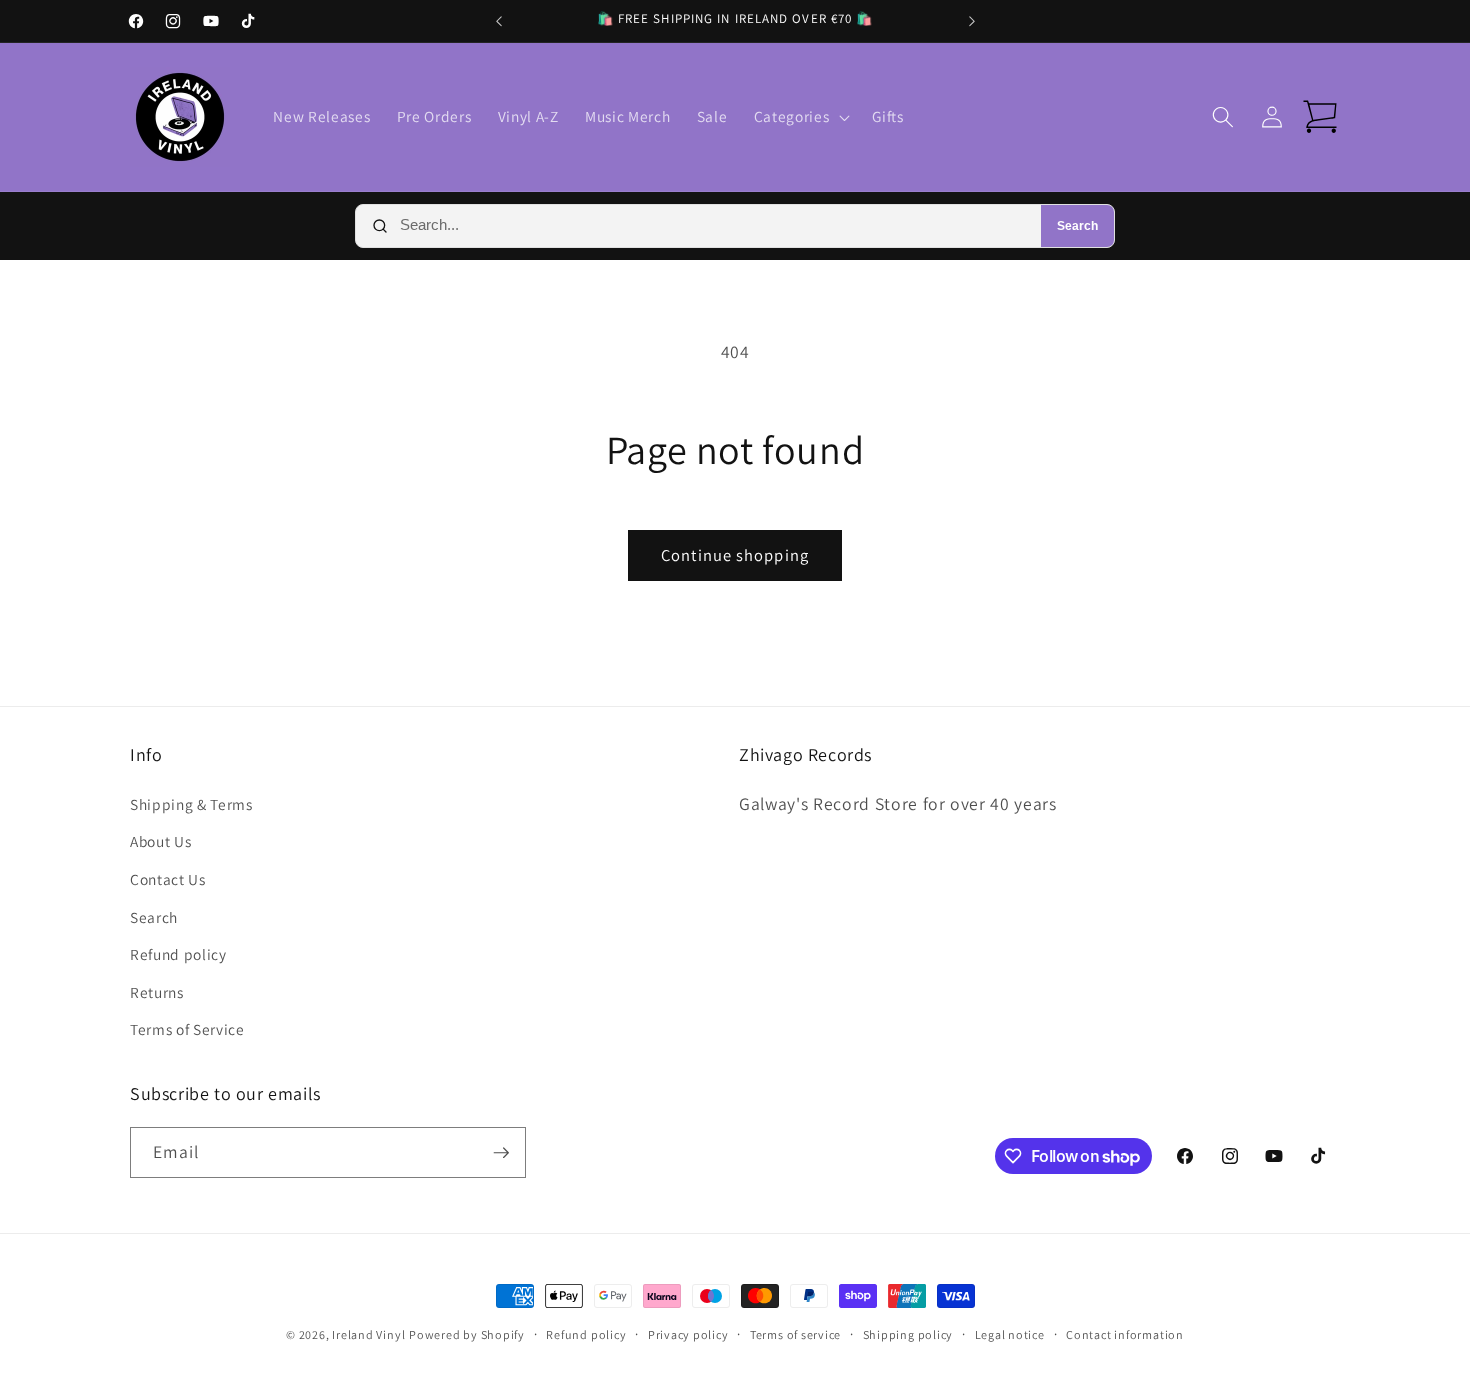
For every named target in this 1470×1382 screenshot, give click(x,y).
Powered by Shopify (467, 1334)
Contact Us (168, 879)
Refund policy (178, 954)
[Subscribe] (501, 1153)
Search (1077, 226)
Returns (157, 992)
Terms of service (795, 1334)
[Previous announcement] (499, 21)
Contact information (1125, 1334)
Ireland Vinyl (368, 1334)
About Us (160, 841)
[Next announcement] (972, 21)
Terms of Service (187, 1029)
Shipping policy (908, 1334)
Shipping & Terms (191, 804)
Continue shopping (735, 555)
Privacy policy (688, 1334)
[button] (800, 117)
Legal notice (1010, 1334)
